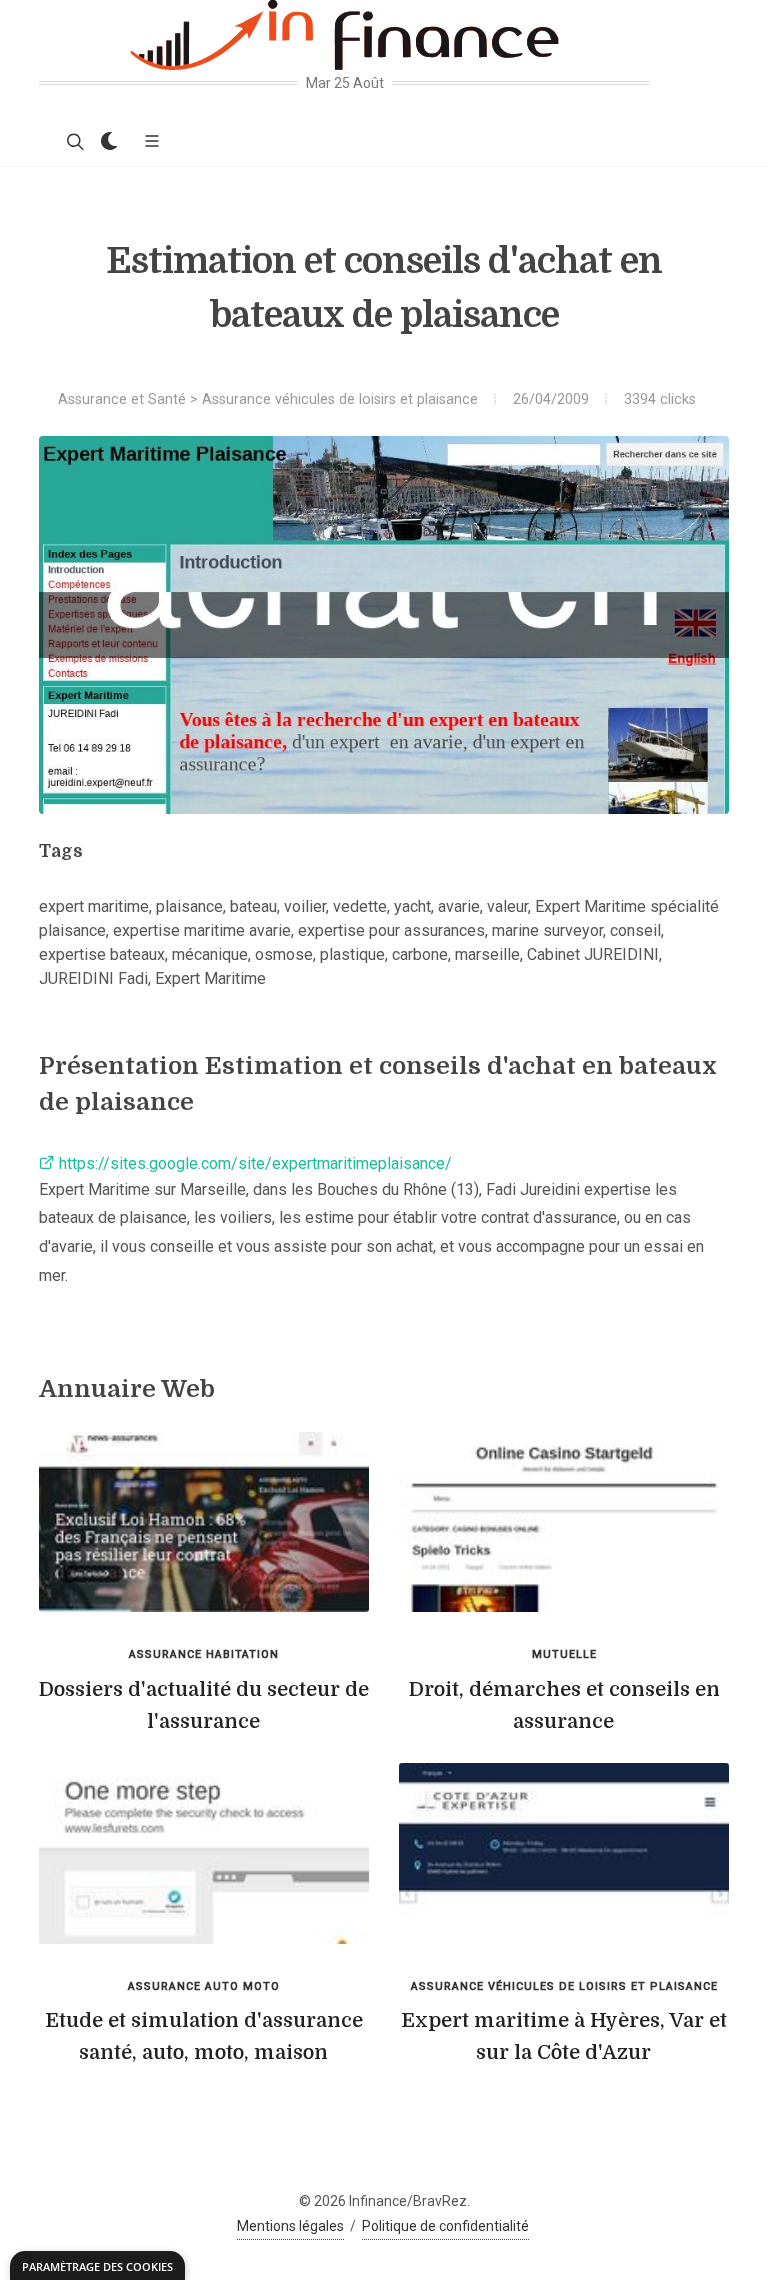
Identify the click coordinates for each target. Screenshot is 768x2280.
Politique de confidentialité (445, 2226)
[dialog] (97, 2265)
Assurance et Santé (122, 399)
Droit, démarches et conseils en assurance (564, 1705)
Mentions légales (290, 2226)
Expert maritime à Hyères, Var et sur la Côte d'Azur (564, 2036)
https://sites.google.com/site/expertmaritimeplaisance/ (253, 1163)
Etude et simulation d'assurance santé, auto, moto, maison (204, 2036)
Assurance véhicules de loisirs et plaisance (340, 399)
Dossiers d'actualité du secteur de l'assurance (204, 1705)
